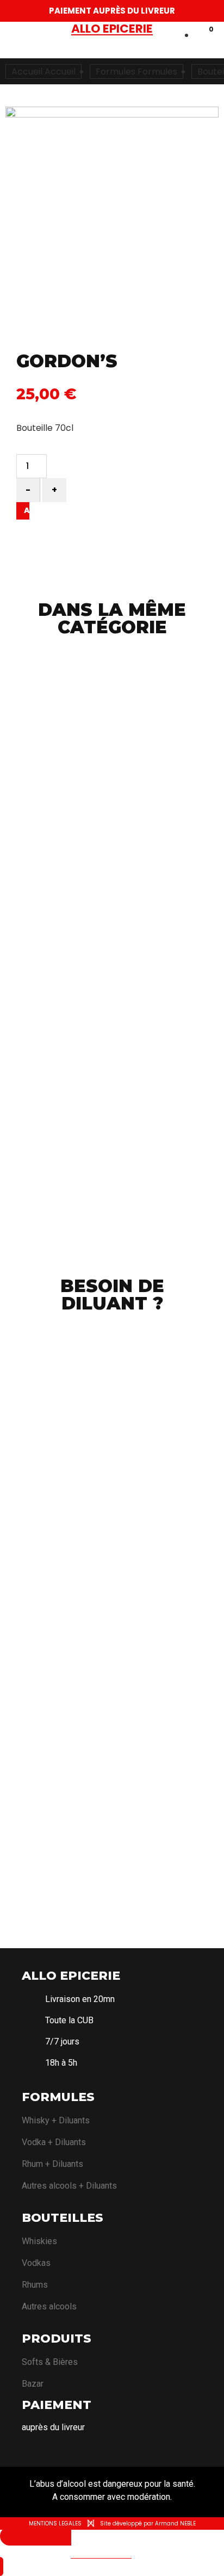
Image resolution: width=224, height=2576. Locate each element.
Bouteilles (63, 2218)
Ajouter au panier (23, 511)
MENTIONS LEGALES (55, 2524)
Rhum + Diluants (52, 2164)
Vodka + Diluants (54, 2142)
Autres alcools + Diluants (69, 2186)
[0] (198, 36)
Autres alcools (49, 2306)
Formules (58, 2097)
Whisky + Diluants (56, 2120)
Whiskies (39, 2241)
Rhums (35, 2285)
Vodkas (36, 2263)
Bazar (33, 2384)
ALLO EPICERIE (71, 1976)
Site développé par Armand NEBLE (148, 2524)
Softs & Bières (50, 2362)
